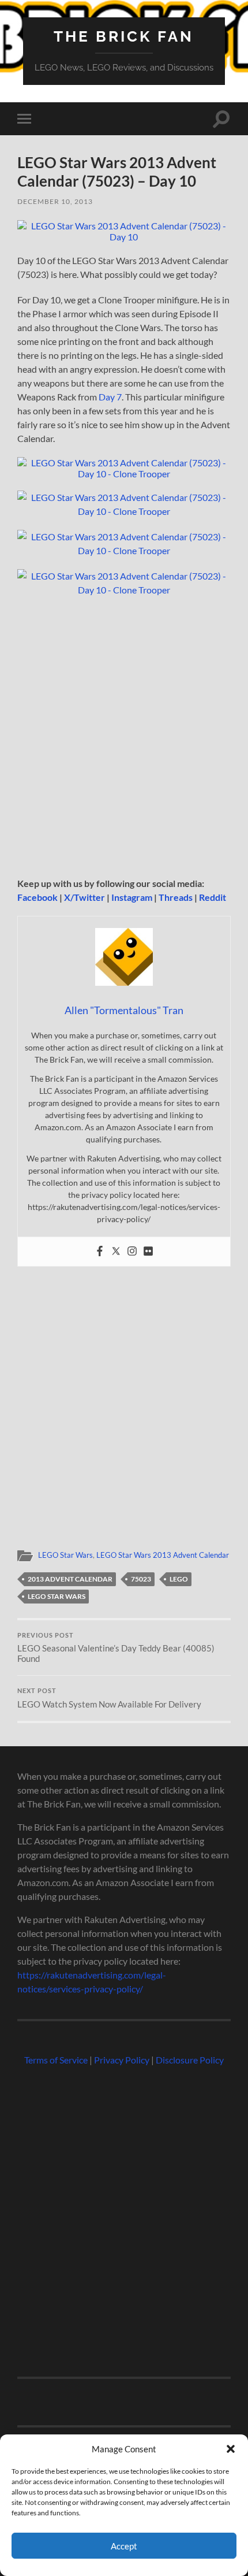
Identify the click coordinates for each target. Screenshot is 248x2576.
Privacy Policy (122, 2060)
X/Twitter (84, 897)
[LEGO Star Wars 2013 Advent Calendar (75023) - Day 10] (124, 237)
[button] (231, 2449)
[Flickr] (148, 1252)
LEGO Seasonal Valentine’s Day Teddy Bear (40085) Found (116, 1648)
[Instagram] (132, 1252)
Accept (124, 2546)
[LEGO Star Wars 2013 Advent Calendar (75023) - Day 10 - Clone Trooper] (124, 474)
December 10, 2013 (55, 201)
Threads (176, 897)
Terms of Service (56, 2060)
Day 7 (110, 397)
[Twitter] (116, 1252)
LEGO (179, 1579)
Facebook (37, 897)
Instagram (132, 897)
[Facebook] (100, 1252)
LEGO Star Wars (65, 1555)
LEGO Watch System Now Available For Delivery (109, 1698)
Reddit (213, 897)
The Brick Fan (124, 36)
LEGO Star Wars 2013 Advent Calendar (163, 1555)
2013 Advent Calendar (70, 1579)
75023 (141, 1579)
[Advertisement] (124, 737)
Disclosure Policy (190, 2060)
